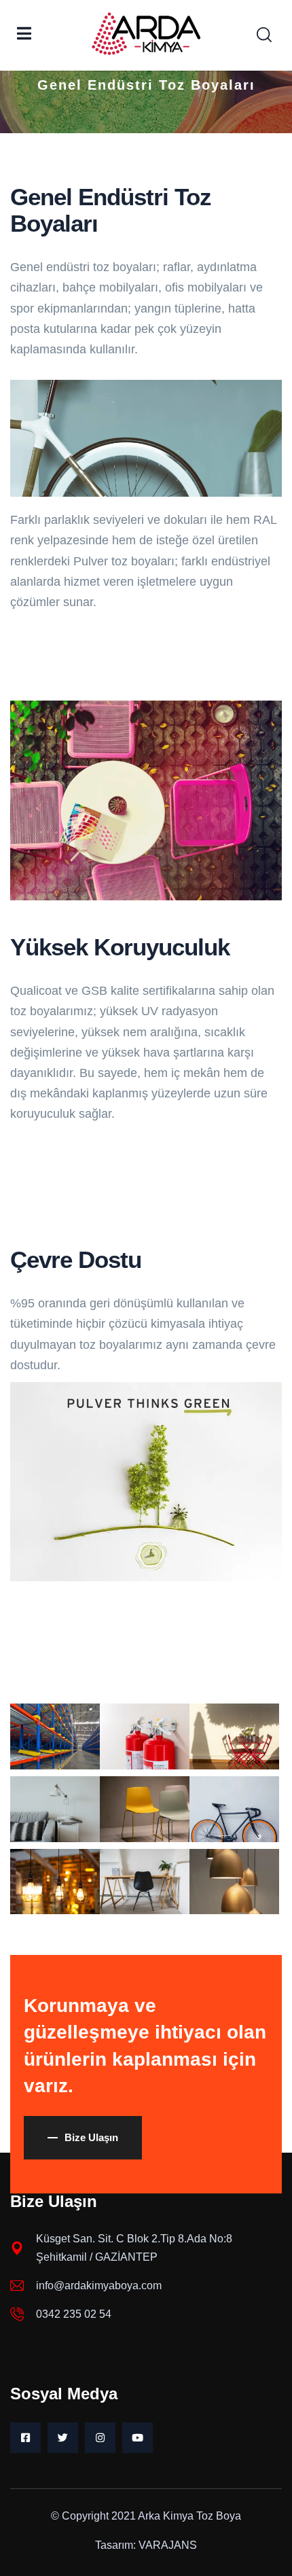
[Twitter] (63, 2438)
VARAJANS (168, 2545)
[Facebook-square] (25, 2438)
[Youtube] (138, 2438)
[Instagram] (100, 2438)
